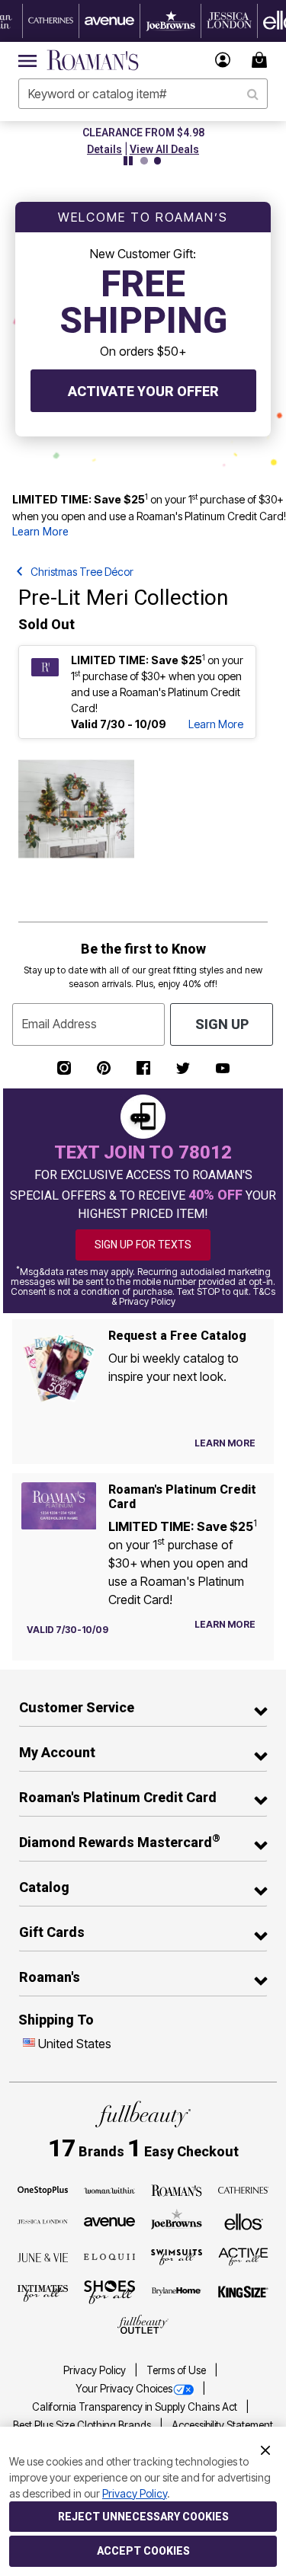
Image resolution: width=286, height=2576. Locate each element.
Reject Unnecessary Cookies (143, 2517)
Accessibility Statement (222, 2425)
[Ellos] (244, 2220)
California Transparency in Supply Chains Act (136, 2407)
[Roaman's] (177, 2189)
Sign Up (222, 1024)
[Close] (265, 2449)
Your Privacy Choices (124, 2389)
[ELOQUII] (109, 2255)
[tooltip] (51, 21)
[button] (223, 60)
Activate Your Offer (143, 391)
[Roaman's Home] (93, 60)
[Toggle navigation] (27, 60)
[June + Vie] (43, 2256)
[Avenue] (109, 2220)
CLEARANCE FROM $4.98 (143, 133)
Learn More (40, 532)
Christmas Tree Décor (82, 572)
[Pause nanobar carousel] (128, 161)
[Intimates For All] (43, 2292)
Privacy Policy (96, 2370)
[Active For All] (244, 2255)
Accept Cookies (143, 2551)
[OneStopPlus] (43, 2189)
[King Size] (244, 2293)
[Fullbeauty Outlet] (143, 2325)
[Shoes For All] (109, 2291)
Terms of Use (177, 2370)
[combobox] (143, 94)
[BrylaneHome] (177, 2293)
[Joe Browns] (177, 2220)
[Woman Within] (109, 2189)
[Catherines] (244, 2189)
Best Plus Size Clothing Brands (83, 2425)
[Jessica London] (43, 2220)
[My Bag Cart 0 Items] (262, 60)
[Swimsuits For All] (177, 2256)
